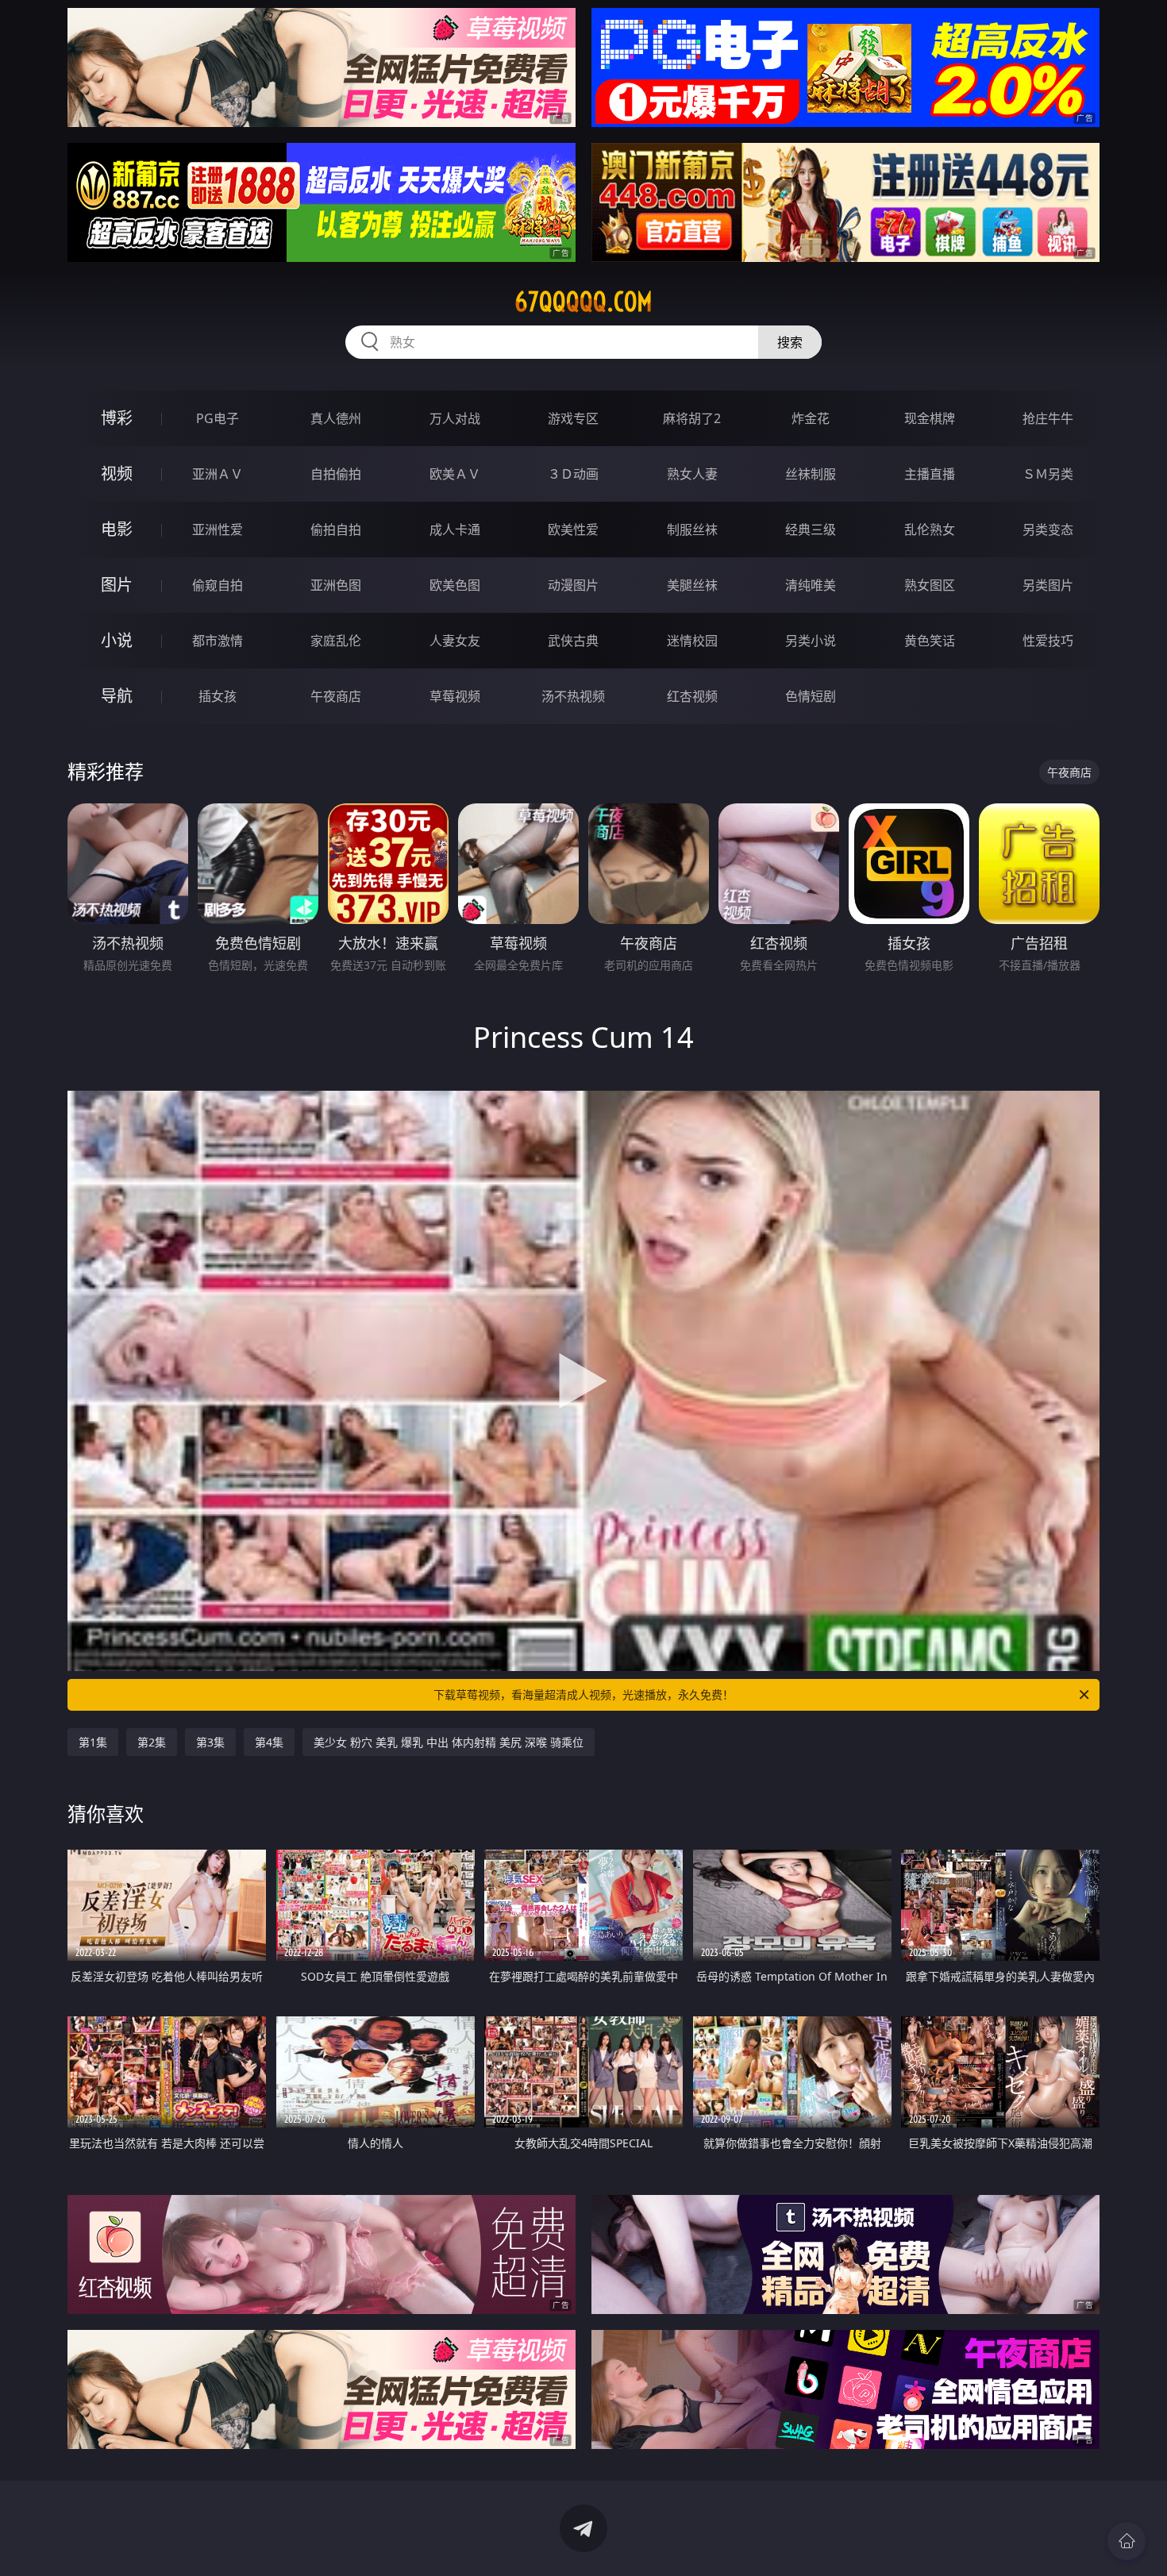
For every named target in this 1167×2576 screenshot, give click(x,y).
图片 (117, 585)
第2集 (152, 1742)
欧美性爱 (573, 529)
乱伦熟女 (930, 529)
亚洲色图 (336, 585)
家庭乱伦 (336, 641)
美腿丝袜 (692, 585)
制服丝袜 (692, 529)
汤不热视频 (573, 696)
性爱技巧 (1048, 641)
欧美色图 (455, 585)
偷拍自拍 (336, 529)
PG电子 (218, 418)
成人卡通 (455, 529)
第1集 (93, 1742)
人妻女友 (455, 641)
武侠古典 (573, 641)
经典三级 (811, 529)
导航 (117, 696)
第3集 (210, 1742)
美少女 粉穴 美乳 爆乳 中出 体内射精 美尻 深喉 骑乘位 (449, 1742)
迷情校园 (692, 641)
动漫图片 (573, 585)
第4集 (269, 1742)
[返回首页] (1127, 2541)
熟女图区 (930, 585)
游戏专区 (573, 418)
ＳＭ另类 (1048, 474)
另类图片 (1048, 585)
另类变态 (1048, 529)
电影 (117, 529)
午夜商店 (336, 696)
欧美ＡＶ (455, 474)
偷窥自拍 (218, 585)
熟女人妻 (692, 474)
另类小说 (811, 641)
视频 (117, 474)
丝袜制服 (811, 474)
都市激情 (218, 641)
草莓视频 (455, 696)
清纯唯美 (811, 585)
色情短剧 (811, 696)
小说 (117, 640)
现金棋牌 (930, 418)
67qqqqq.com (583, 302)
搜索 (790, 342)
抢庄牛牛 (1048, 418)
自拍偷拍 (336, 474)
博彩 (117, 418)
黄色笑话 (930, 641)
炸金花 (811, 418)
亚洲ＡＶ (218, 474)
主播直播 (930, 474)
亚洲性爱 (218, 529)
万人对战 (455, 418)
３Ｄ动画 (573, 474)
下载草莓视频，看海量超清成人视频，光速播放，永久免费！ (583, 1694)
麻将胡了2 (692, 418)
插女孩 (218, 696)
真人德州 (336, 418)
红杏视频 (692, 696)
